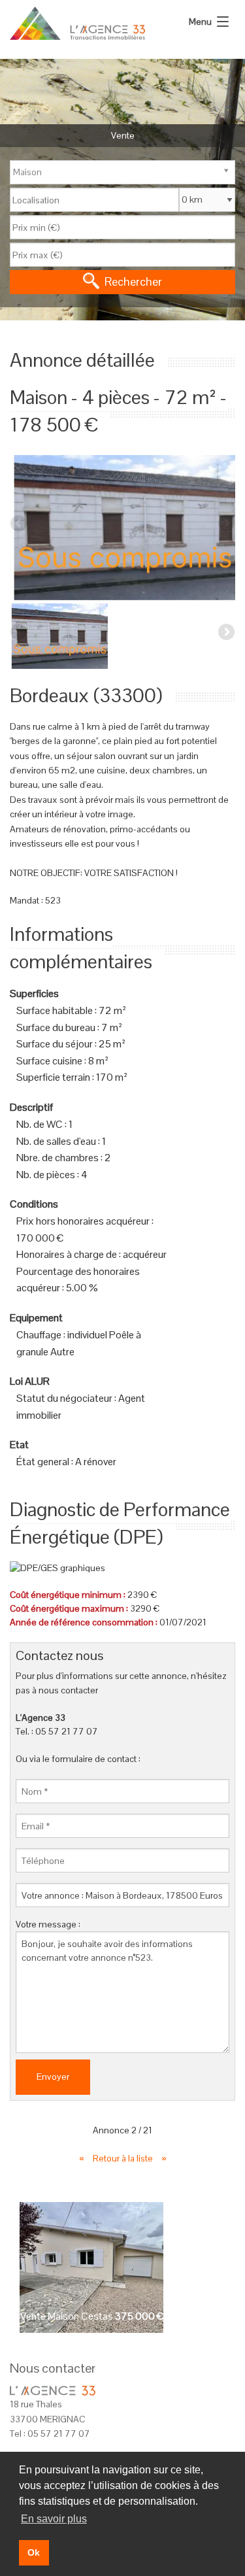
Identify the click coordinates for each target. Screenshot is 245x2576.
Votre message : (48, 1924)
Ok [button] (34, 2552)
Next (225, 524)
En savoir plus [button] (54, 2519)
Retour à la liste (124, 2158)
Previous (20, 524)
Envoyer (53, 2076)
